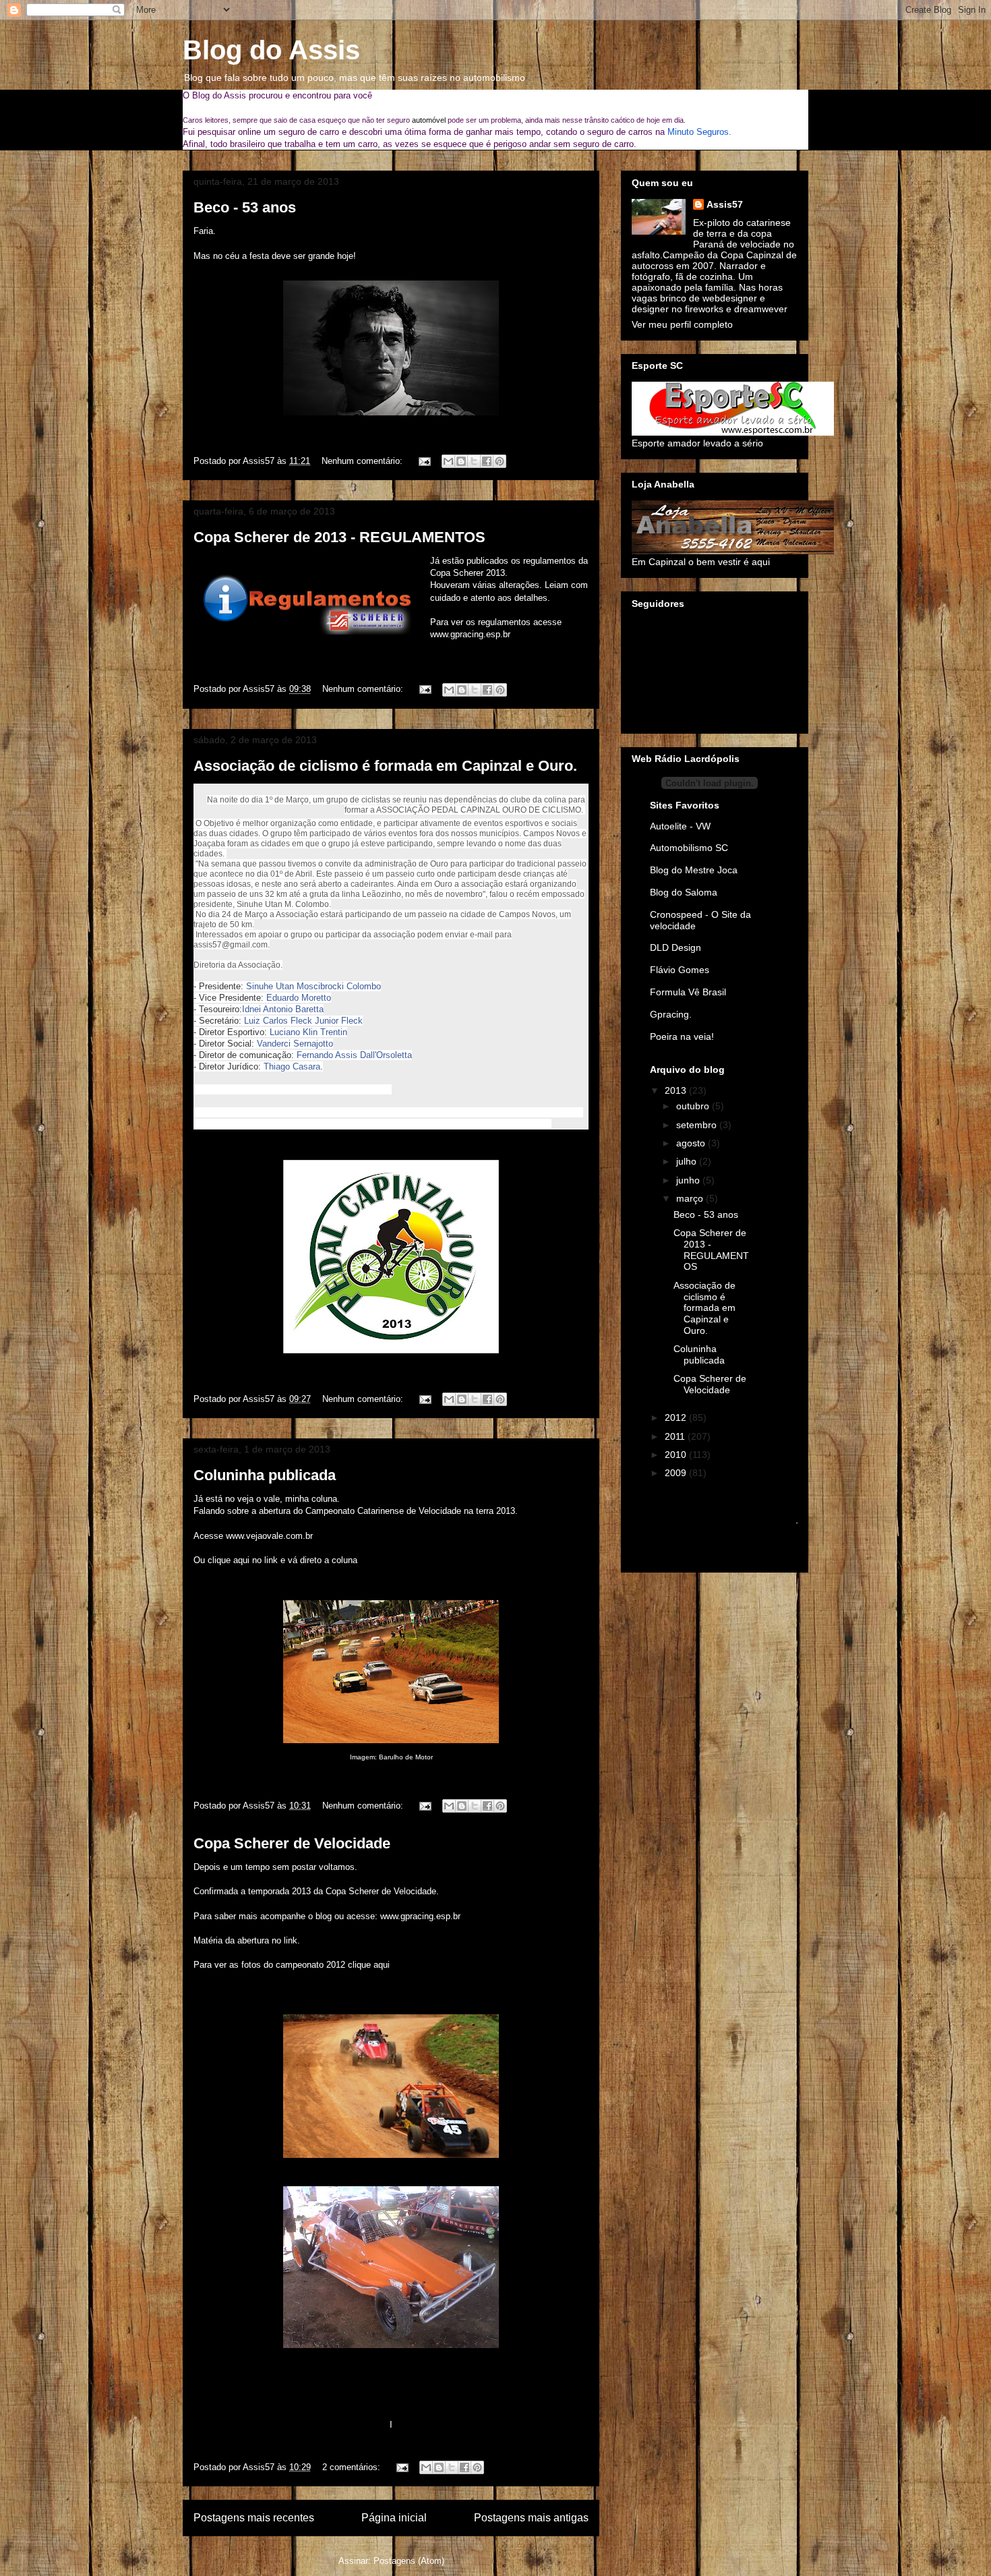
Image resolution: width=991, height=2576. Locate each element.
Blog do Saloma (684, 892)
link (291, 1940)
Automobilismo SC (689, 848)
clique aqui (369, 1965)
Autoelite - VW (680, 826)
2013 (677, 1090)
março (691, 1198)
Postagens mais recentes (254, 2518)
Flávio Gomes (680, 970)
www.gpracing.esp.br (470, 634)
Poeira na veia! (682, 1036)
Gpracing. (671, 1014)
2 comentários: (353, 2467)
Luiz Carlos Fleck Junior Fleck (303, 1021)
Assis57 (725, 204)
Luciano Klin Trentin (308, 1032)
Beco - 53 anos (245, 207)
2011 (676, 1436)
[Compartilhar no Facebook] (487, 461)
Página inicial (394, 2518)
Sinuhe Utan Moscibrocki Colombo (313, 986)
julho (688, 1161)
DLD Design (675, 947)
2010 (677, 1455)
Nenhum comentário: (363, 461)
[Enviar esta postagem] (424, 461)
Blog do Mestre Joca (694, 870)
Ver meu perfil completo (682, 324)
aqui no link (256, 1560)
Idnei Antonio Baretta (283, 1009)
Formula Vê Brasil (688, 992)
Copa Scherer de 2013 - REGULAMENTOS (339, 537)
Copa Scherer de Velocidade (292, 1843)
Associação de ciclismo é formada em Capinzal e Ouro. (385, 766)
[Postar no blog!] (461, 461)
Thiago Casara (292, 1066)
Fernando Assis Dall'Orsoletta (354, 1055)
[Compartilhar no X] (474, 461)
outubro (694, 1106)
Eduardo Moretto (299, 998)
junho (689, 1180)
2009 (677, 1473)
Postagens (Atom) (409, 2561)
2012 (677, 1417)
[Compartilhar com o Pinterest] (500, 461)
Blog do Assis (271, 50)
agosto (692, 1143)
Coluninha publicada (265, 1475)
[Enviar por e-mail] (448, 461)
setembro (698, 1125)
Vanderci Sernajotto (295, 1044)
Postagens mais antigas (531, 2518)
